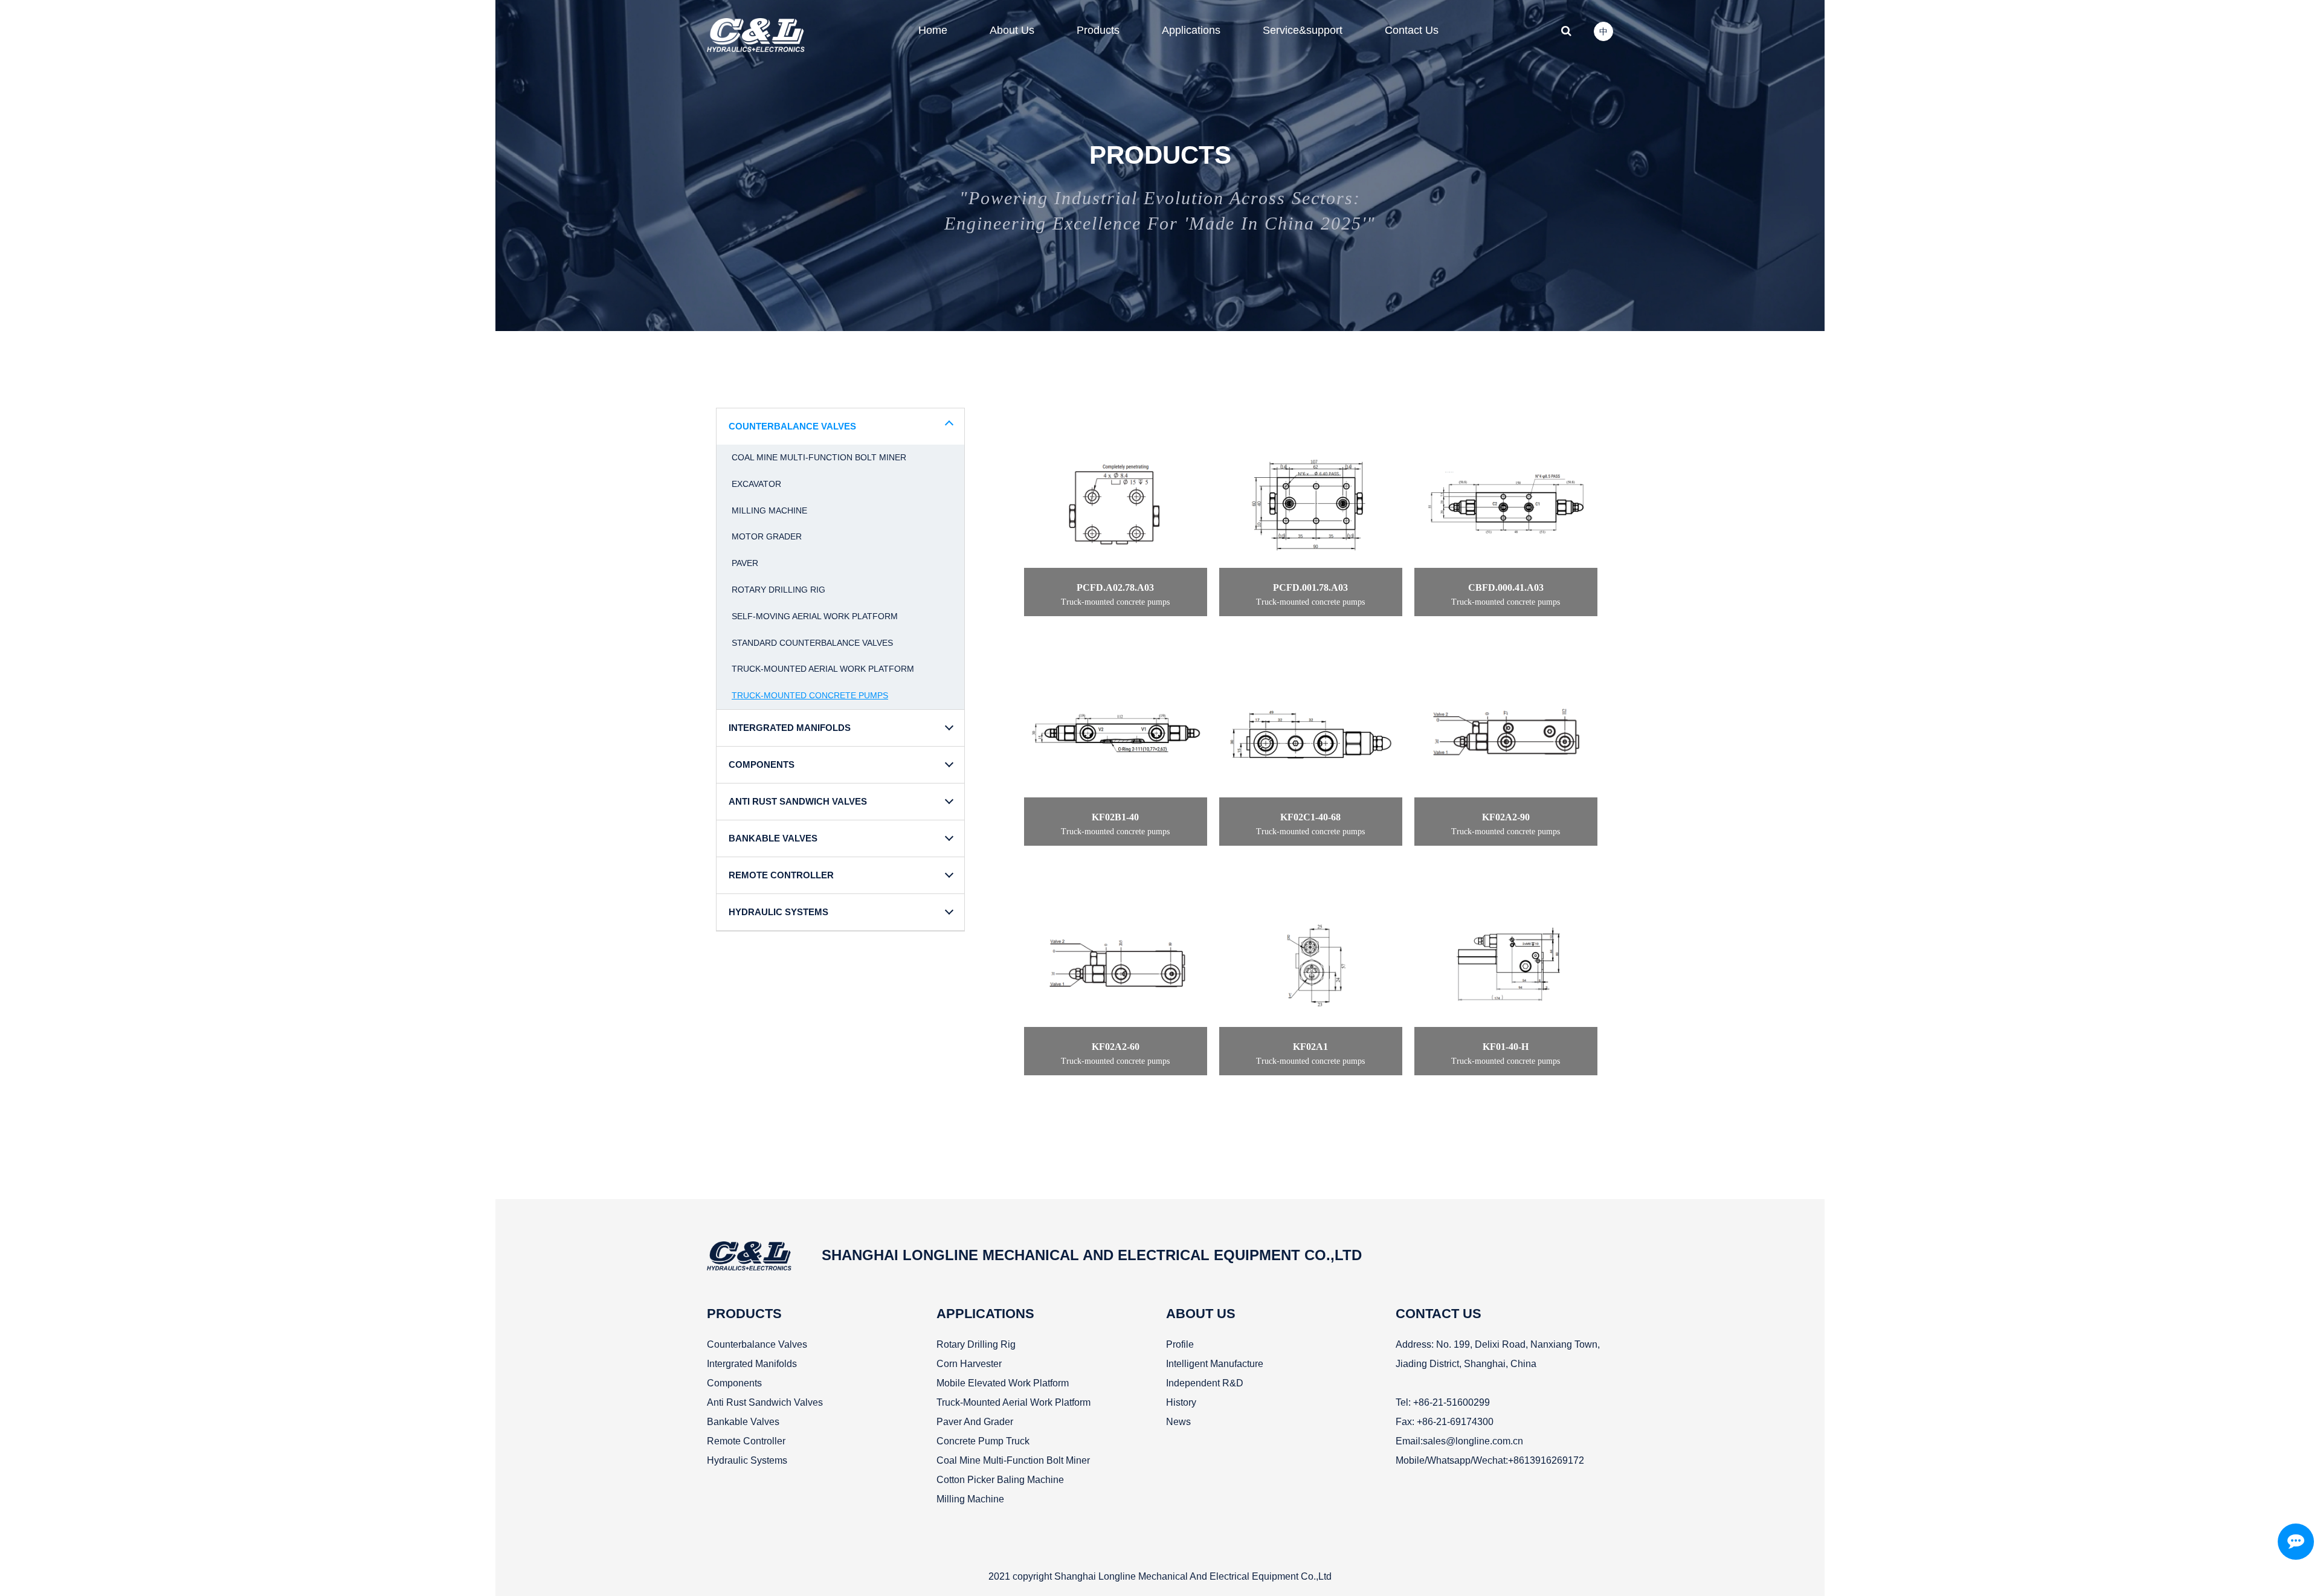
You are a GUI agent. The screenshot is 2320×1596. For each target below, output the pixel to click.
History (1181, 1402)
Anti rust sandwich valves (765, 1402)
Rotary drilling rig (778, 590)
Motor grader (767, 536)
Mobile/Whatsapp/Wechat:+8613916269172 (1490, 1460)
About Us (1012, 30)
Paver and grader (975, 1422)
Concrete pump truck (983, 1441)
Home (933, 30)
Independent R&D (1205, 1383)
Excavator (756, 484)
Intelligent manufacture (1215, 1364)
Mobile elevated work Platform (1003, 1383)
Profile (1180, 1344)
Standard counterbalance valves (812, 643)
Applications (1191, 30)
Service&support (1303, 30)
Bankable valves (743, 1422)
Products (1098, 30)
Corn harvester (969, 1364)
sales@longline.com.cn (1473, 1441)
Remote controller (746, 1441)
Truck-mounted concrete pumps (810, 695)
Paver (745, 563)
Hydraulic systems (747, 1460)
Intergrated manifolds (752, 1364)
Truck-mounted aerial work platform (823, 669)
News (1178, 1422)
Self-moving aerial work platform (815, 616)
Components (734, 1383)
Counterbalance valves (757, 1344)
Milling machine (769, 510)
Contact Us (1412, 30)
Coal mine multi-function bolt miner (819, 457)
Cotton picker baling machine (1000, 1480)
